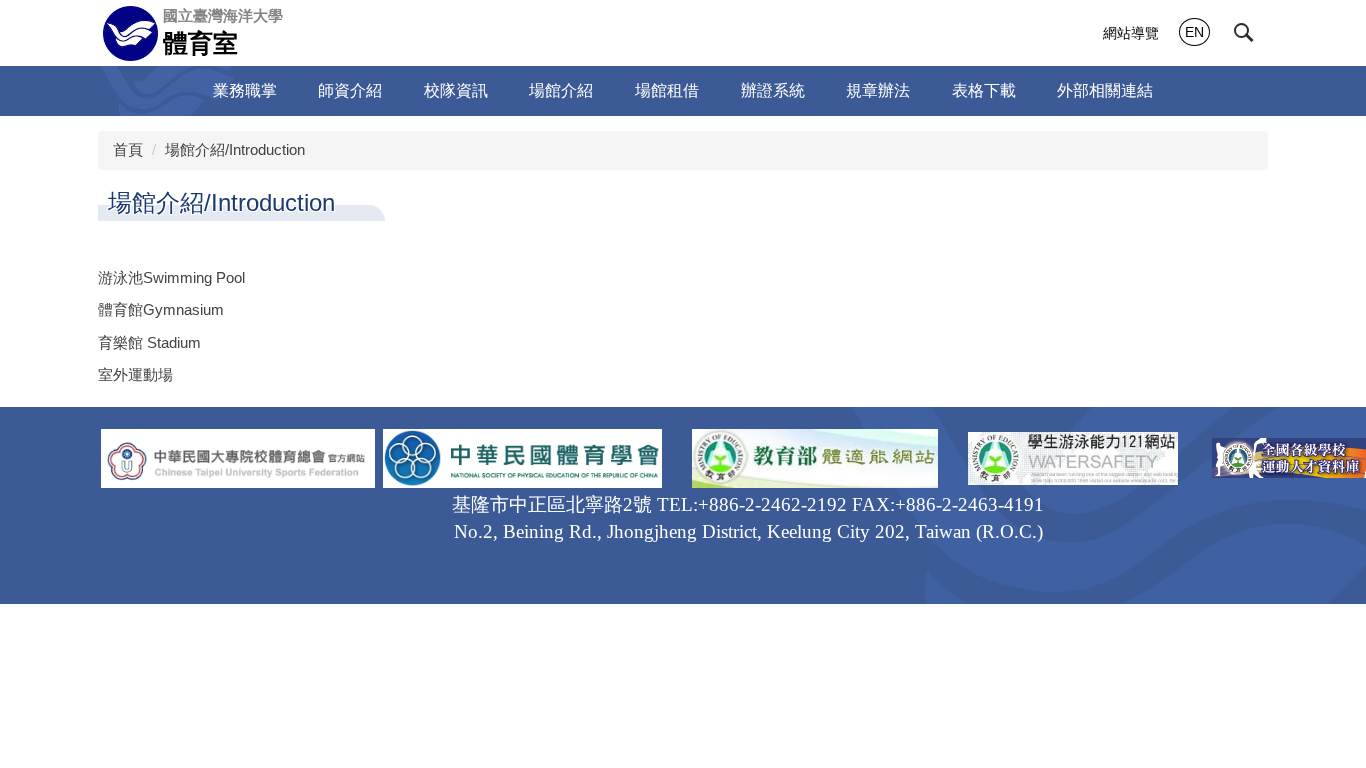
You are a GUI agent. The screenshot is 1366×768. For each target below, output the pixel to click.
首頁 (128, 149)
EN (1194, 32)
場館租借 (667, 90)
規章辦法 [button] (878, 90)
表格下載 (984, 90)
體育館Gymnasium (161, 309)
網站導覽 (1131, 33)
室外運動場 (135, 374)
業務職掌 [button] (245, 90)
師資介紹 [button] (350, 90)
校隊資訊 (456, 90)
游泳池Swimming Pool (171, 277)
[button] (1244, 33)
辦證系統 (773, 90)
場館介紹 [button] (561, 90)
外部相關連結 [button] (1105, 90)
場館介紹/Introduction (235, 149)
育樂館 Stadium (149, 342)
